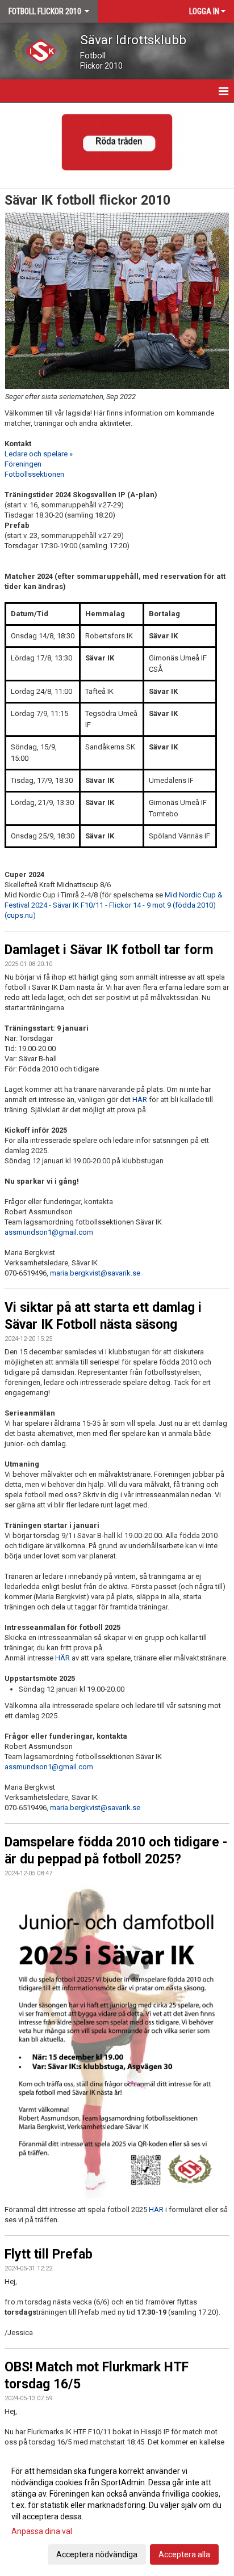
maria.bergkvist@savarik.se (95, 1273)
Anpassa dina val (42, 2531)
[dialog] (117, 2512)
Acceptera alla (184, 2554)
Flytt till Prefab (49, 2254)
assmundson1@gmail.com (49, 1232)
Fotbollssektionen (34, 474)
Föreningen (23, 464)
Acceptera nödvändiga (97, 2554)
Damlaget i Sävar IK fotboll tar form (109, 950)
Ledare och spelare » (39, 454)
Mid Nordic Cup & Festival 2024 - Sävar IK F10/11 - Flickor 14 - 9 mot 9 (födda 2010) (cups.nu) (114, 905)
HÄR (140, 1100)
